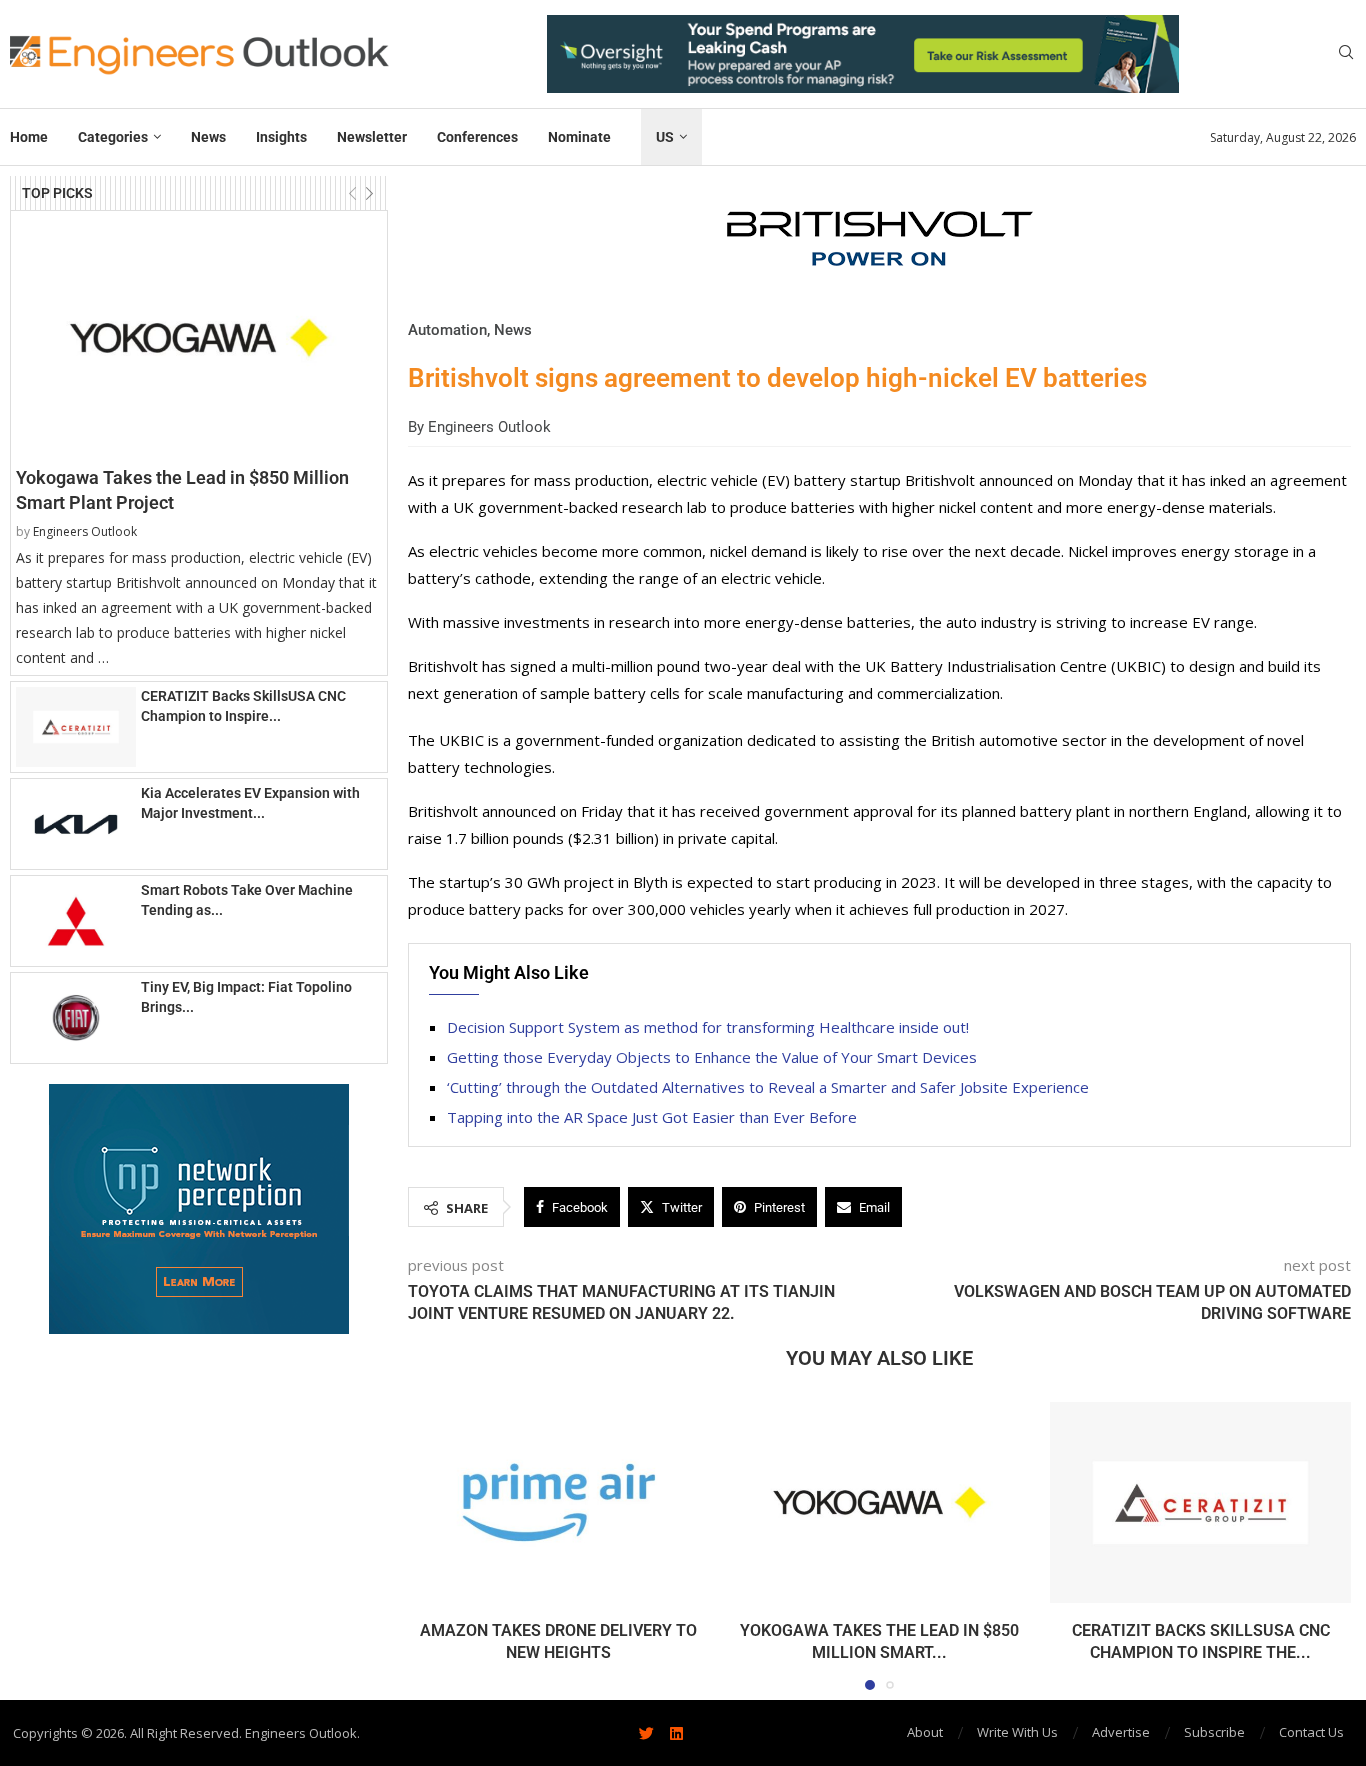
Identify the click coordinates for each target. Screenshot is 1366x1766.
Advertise (1121, 1732)
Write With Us (1017, 1732)
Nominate (579, 137)
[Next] (369, 194)
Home (29, 137)
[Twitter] (647, 1733)
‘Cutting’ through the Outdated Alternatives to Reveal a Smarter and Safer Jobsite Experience (768, 1087)
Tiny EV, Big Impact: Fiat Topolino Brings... (246, 997)
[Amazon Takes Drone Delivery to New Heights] (558, 1502)
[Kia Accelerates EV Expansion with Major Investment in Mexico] (76, 824)
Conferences (477, 137)
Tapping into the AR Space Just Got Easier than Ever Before (652, 1117)
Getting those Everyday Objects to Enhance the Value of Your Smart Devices (712, 1057)
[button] (47, 1208)
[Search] (1346, 54)
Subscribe (1214, 1732)
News (208, 137)
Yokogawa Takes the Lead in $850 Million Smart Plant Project (182, 490)
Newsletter (372, 137)
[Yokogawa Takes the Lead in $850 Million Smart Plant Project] (199, 338)
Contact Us (1311, 1732)
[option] (863, 54)
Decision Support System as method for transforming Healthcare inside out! (708, 1027)
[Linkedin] (677, 1733)
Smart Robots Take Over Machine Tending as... (247, 900)
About (925, 1732)
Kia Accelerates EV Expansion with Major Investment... (250, 803)
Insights (281, 137)
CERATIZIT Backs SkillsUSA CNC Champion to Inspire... (243, 706)
